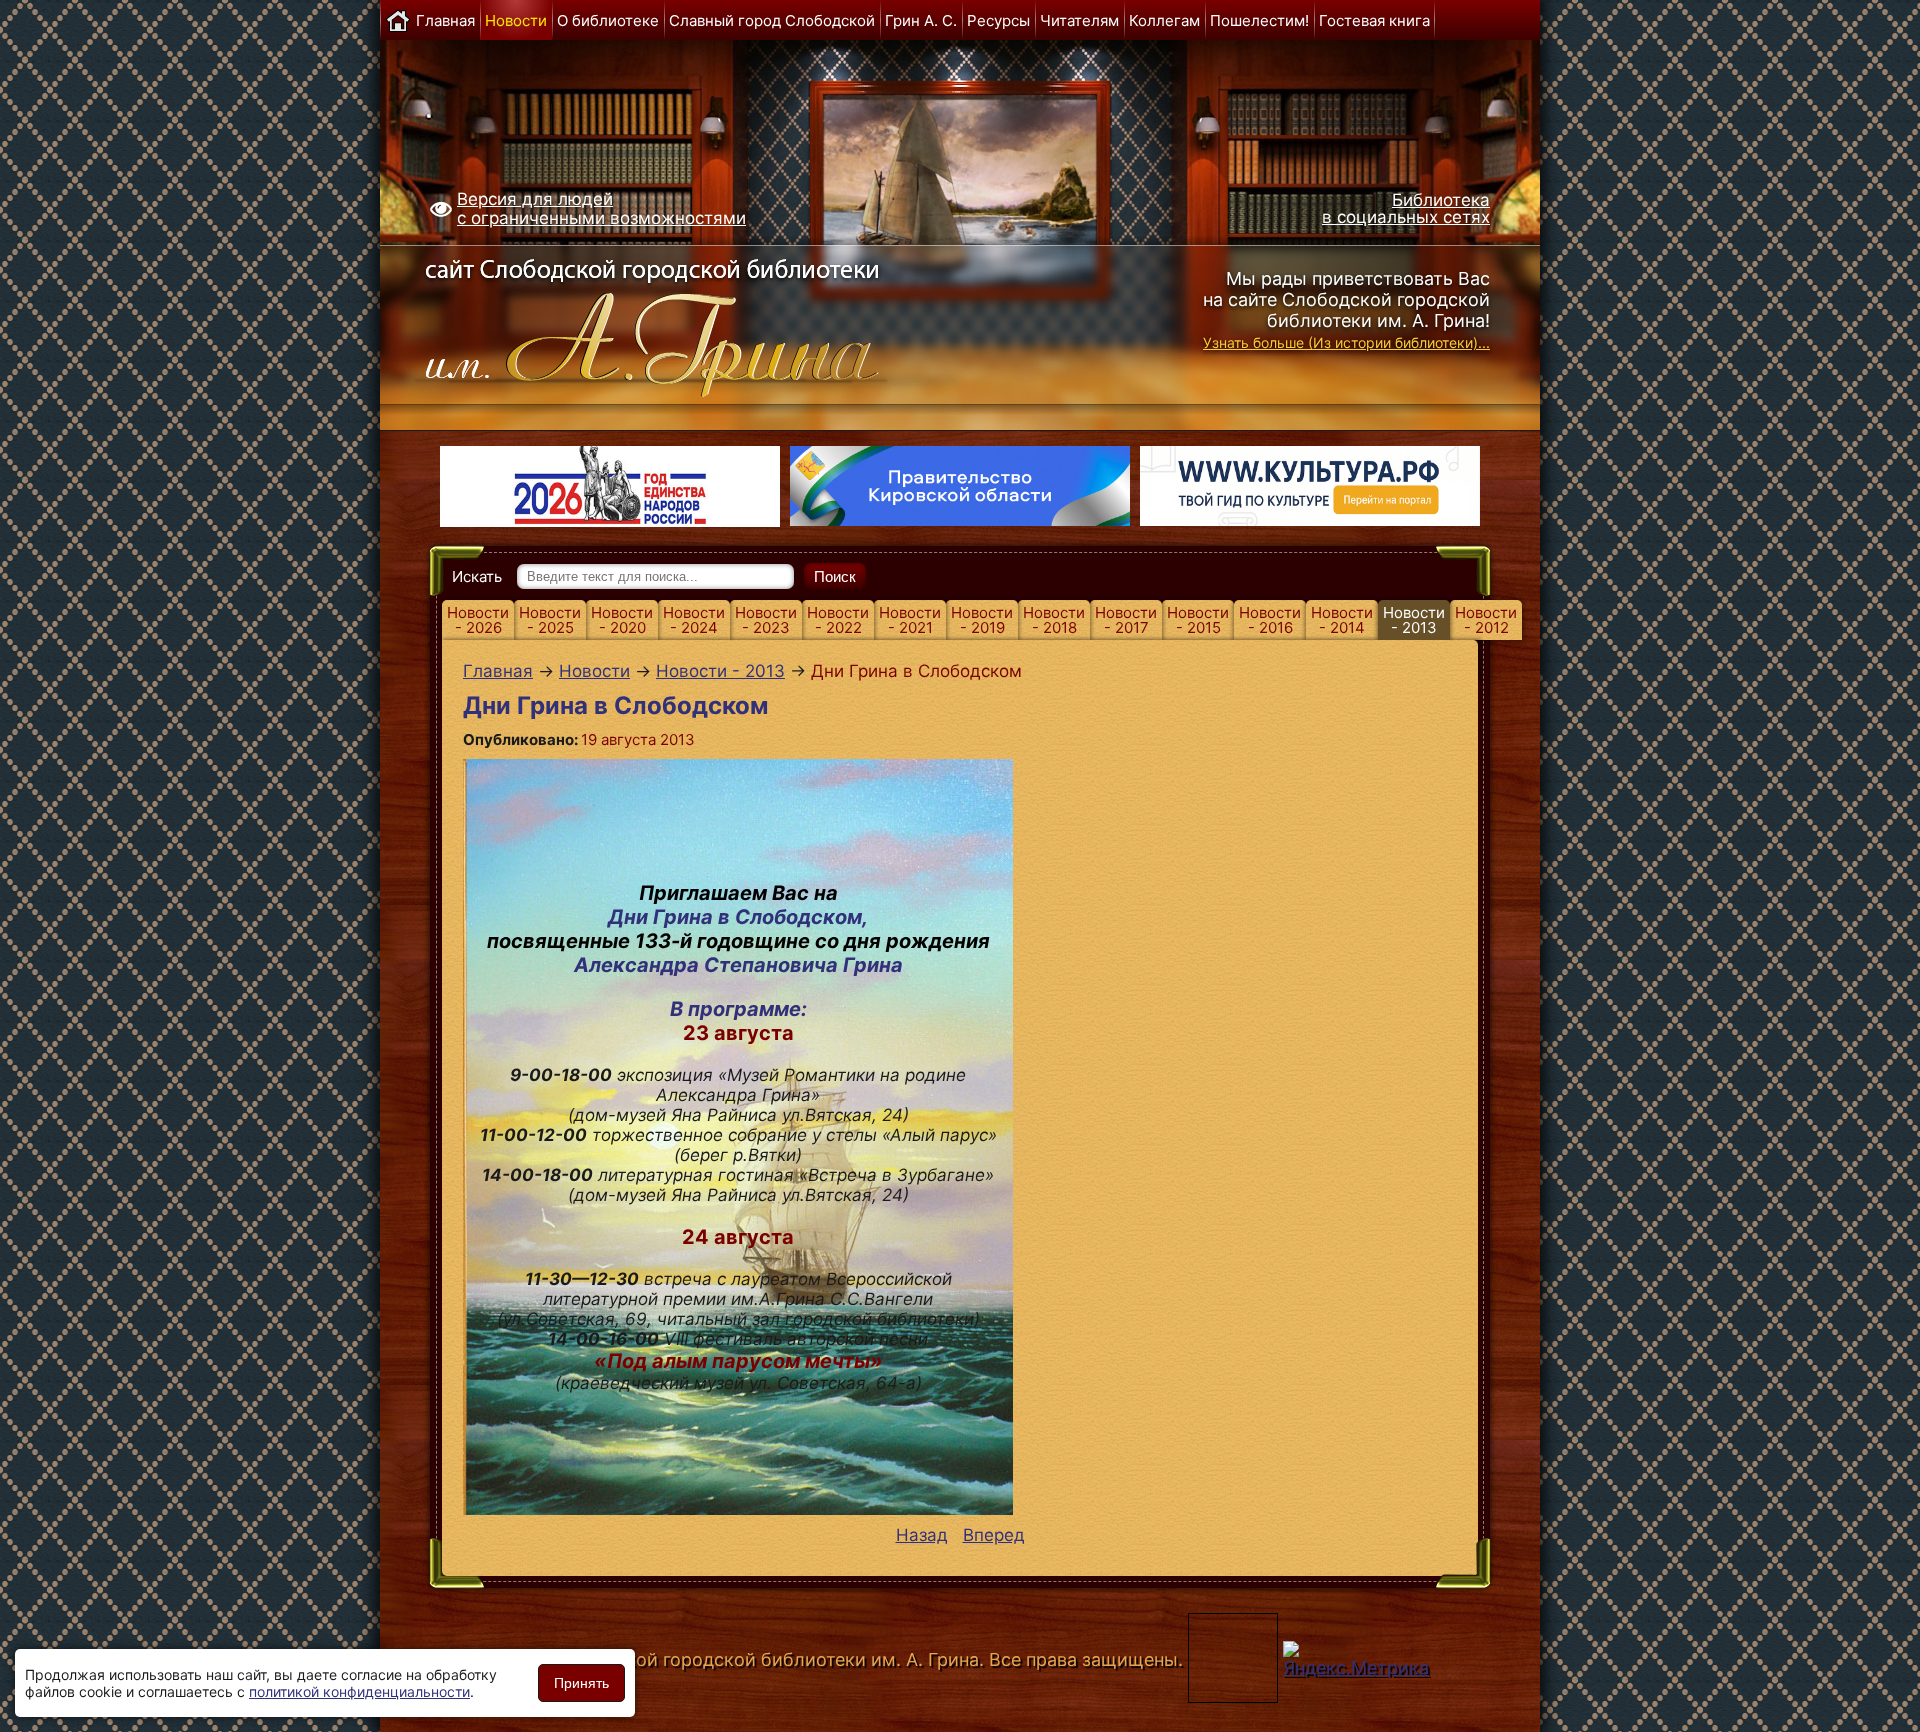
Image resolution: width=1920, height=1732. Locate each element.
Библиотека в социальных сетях (1406, 208)
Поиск (835, 576)
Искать (477, 576)
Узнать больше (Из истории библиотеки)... (1346, 342)
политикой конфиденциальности (359, 1691)
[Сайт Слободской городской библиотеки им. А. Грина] (692, 323)
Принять (581, 1683)
